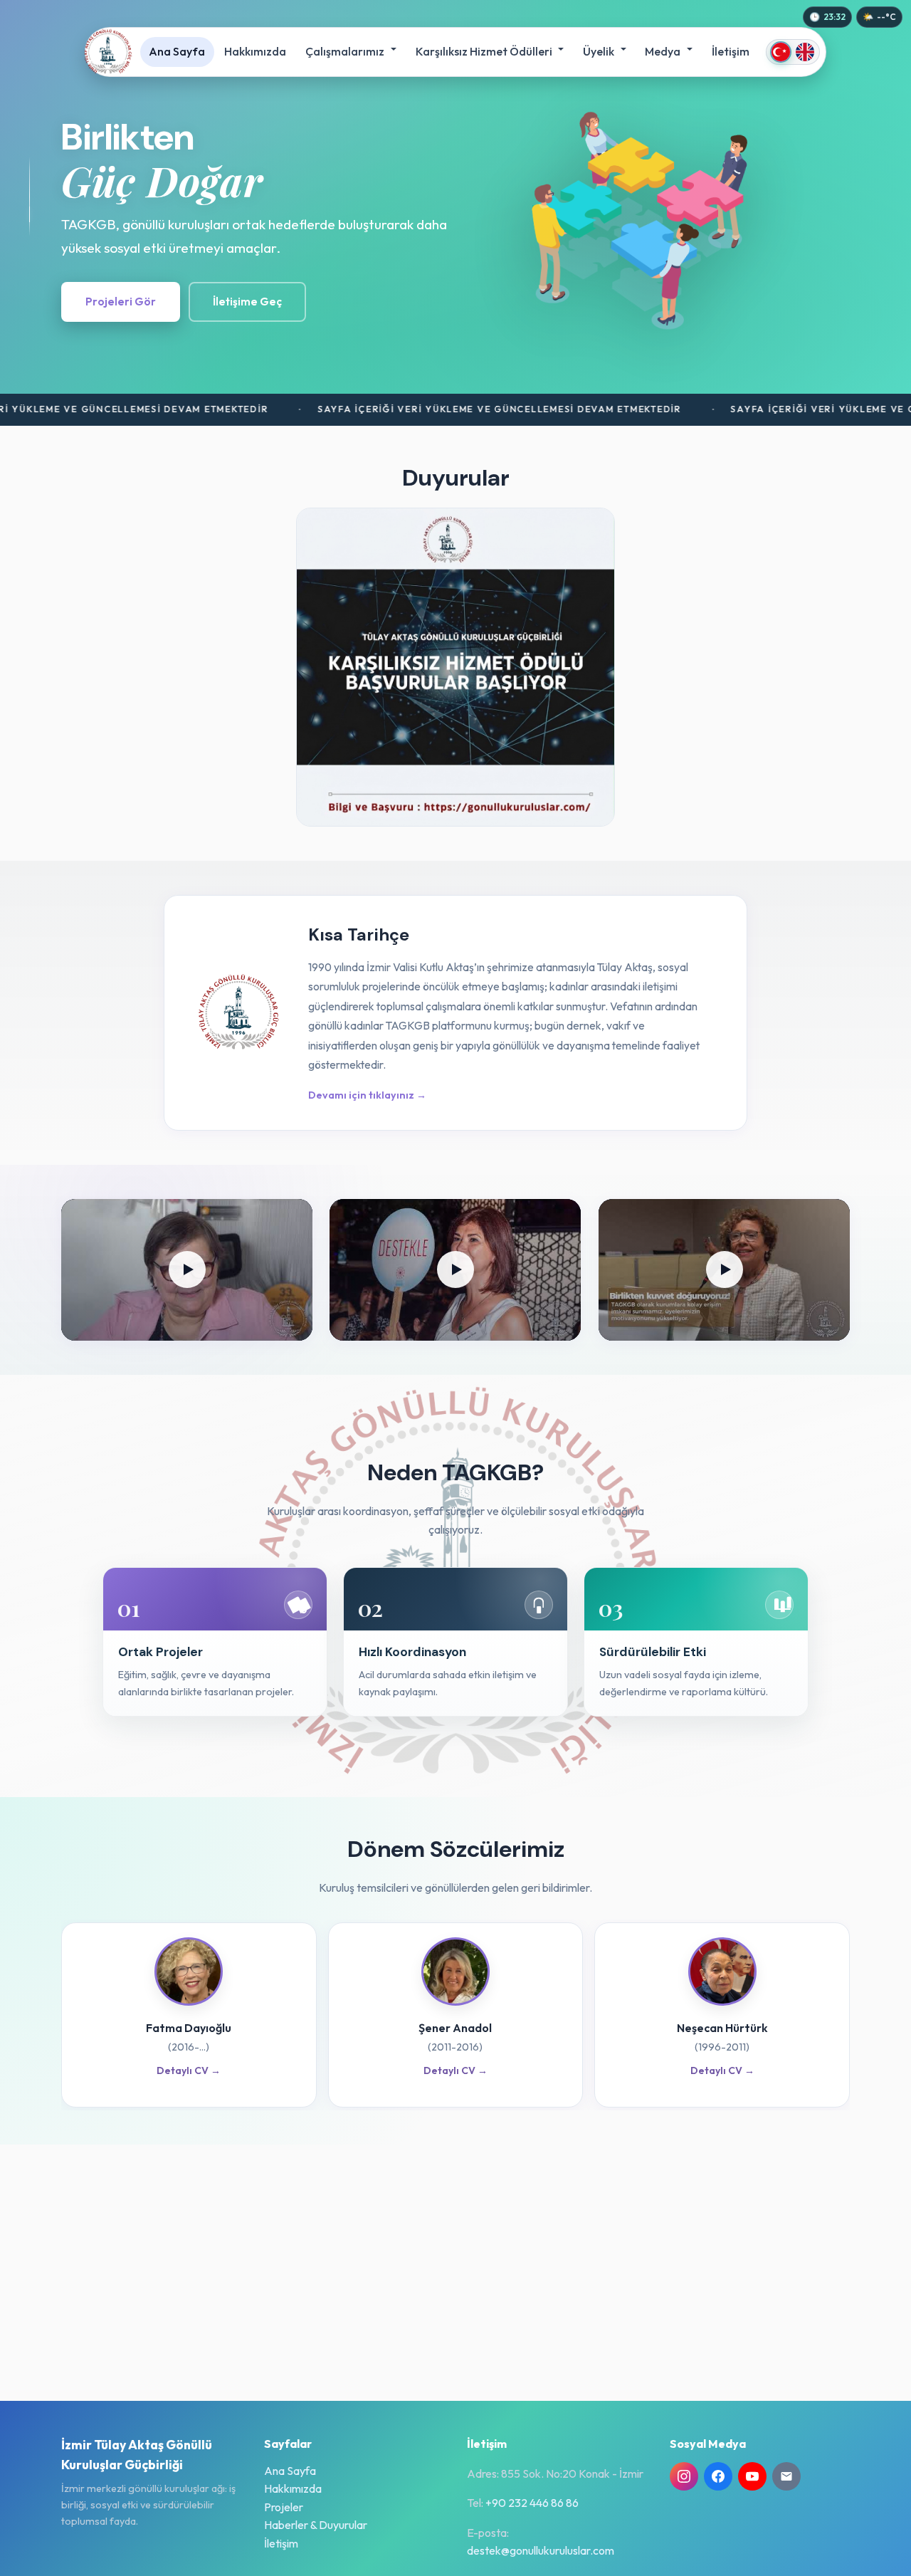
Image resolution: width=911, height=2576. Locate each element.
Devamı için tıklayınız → (367, 1095)
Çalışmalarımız (346, 51)
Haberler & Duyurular (316, 2525)
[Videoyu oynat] (187, 1270)
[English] (805, 52)
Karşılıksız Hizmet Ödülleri (485, 51)
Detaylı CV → (189, 2070)
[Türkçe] (781, 52)
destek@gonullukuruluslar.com (541, 2550)
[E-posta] (786, 2476)
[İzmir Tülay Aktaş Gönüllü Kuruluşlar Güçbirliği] (108, 52)
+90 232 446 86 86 (532, 2503)
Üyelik (600, 51)
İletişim (731, 51)
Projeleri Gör (121, 302)
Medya (664, 51)
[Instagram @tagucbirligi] (684, 2476)
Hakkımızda (255, 51)
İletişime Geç (247, 302)
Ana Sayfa (177, 51)
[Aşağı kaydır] (30, 197)
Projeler (284, 2507)
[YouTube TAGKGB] (752, 2476)
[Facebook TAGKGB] (718, 2476)
